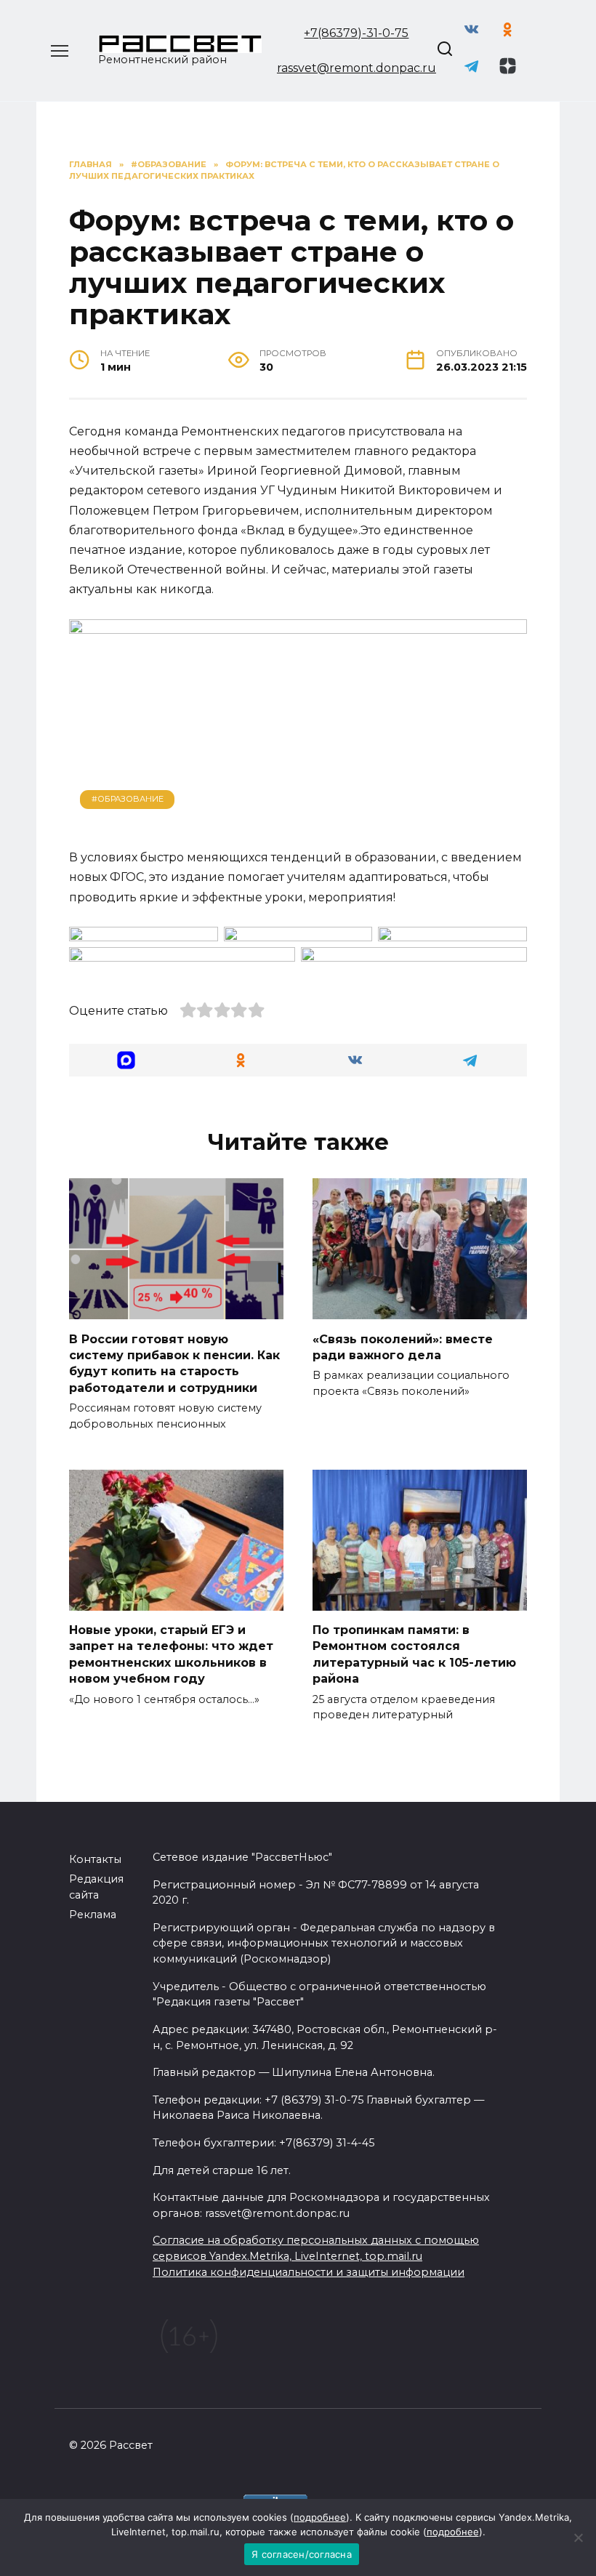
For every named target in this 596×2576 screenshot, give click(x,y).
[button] (126, 1060)
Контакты (95, 1859)
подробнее (320, 2517)
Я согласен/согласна (302, 2554)
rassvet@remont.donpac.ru (357, 68)
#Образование (128, 799)
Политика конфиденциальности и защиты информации (309, 2272)
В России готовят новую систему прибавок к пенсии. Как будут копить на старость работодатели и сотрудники (174, 1363)
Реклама (93, 1915)
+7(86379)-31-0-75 (356, 33)
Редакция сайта (96, 1887)
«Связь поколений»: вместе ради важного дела (403, 1347)
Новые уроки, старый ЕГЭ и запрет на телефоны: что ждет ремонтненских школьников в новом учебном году (171, 1654)
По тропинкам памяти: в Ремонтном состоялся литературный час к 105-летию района (414, 1654)
